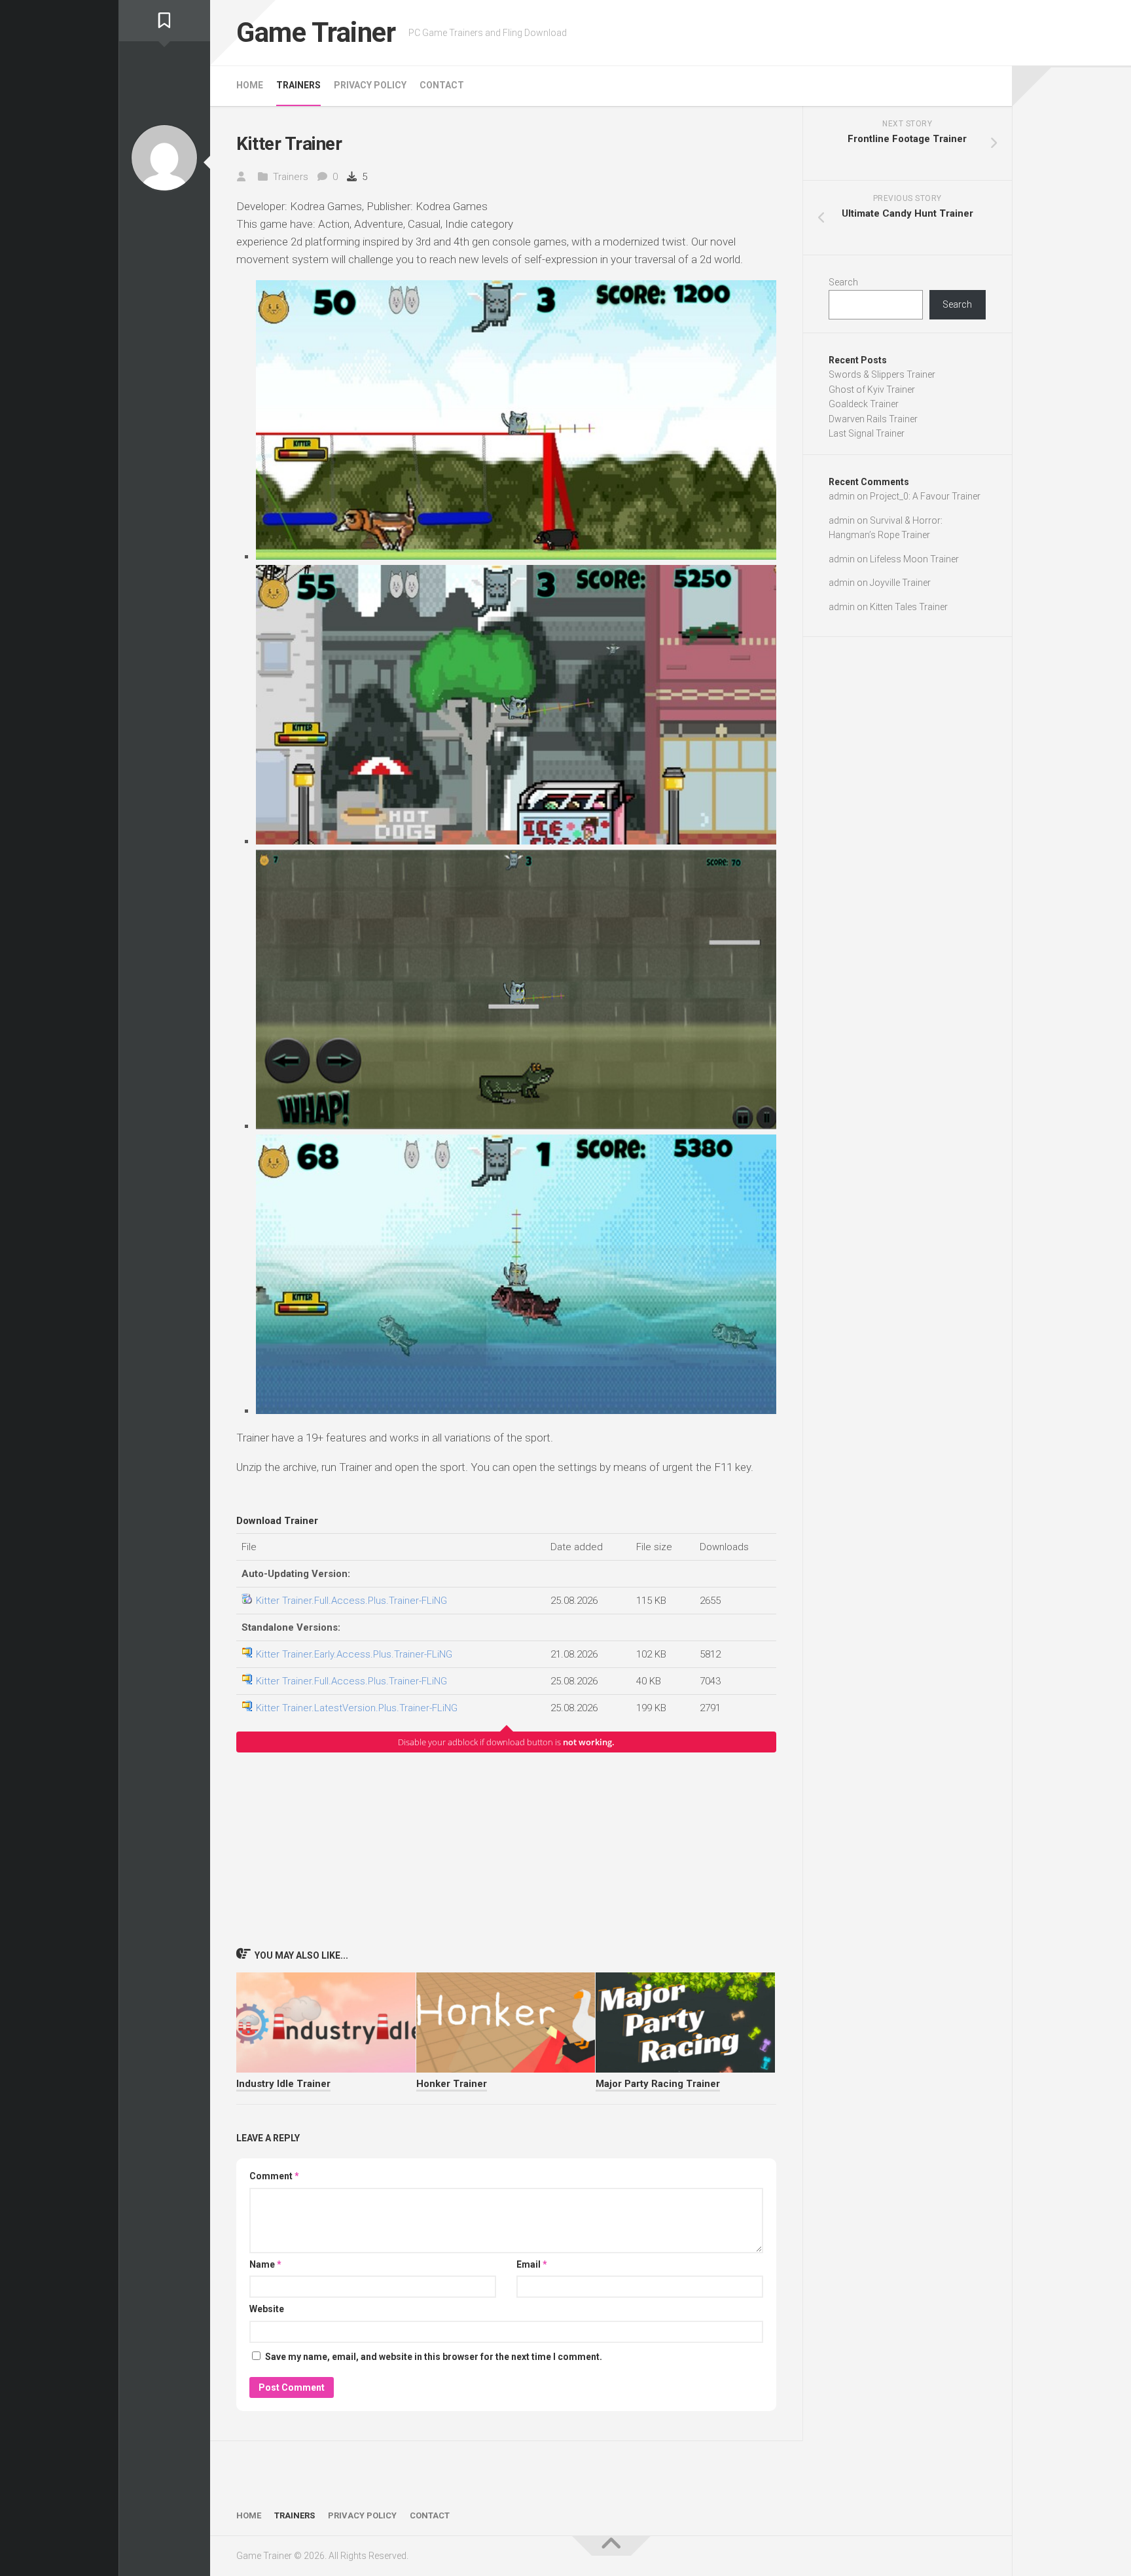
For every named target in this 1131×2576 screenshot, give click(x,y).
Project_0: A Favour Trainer (925, 496)
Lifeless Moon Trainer (914, 559)
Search (843, 282)
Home (250, 85)
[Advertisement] (506, 1849)
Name (265, 2264)
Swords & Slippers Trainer (882, 374)
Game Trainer (316, 32)
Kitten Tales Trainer (909, 607)
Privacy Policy (370, 85)
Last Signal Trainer (867, 433)
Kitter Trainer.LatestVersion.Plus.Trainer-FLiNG (357, 1708)
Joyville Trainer (900, 583)
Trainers (298, 85)
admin (842, 496)
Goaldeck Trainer (864, 404)
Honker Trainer (452, 2084)
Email (532, 2264)
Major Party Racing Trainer (658, 2084)
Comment (274, 2176)
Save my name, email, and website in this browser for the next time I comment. (434, 2357)
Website (267, 2309)
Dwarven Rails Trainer (873, 419)
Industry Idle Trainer (283, 2084)
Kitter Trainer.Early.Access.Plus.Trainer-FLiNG (354, 1654)
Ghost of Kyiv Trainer (872, 390)
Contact (442, 85)
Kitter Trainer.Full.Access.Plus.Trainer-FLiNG (351, 1601)
